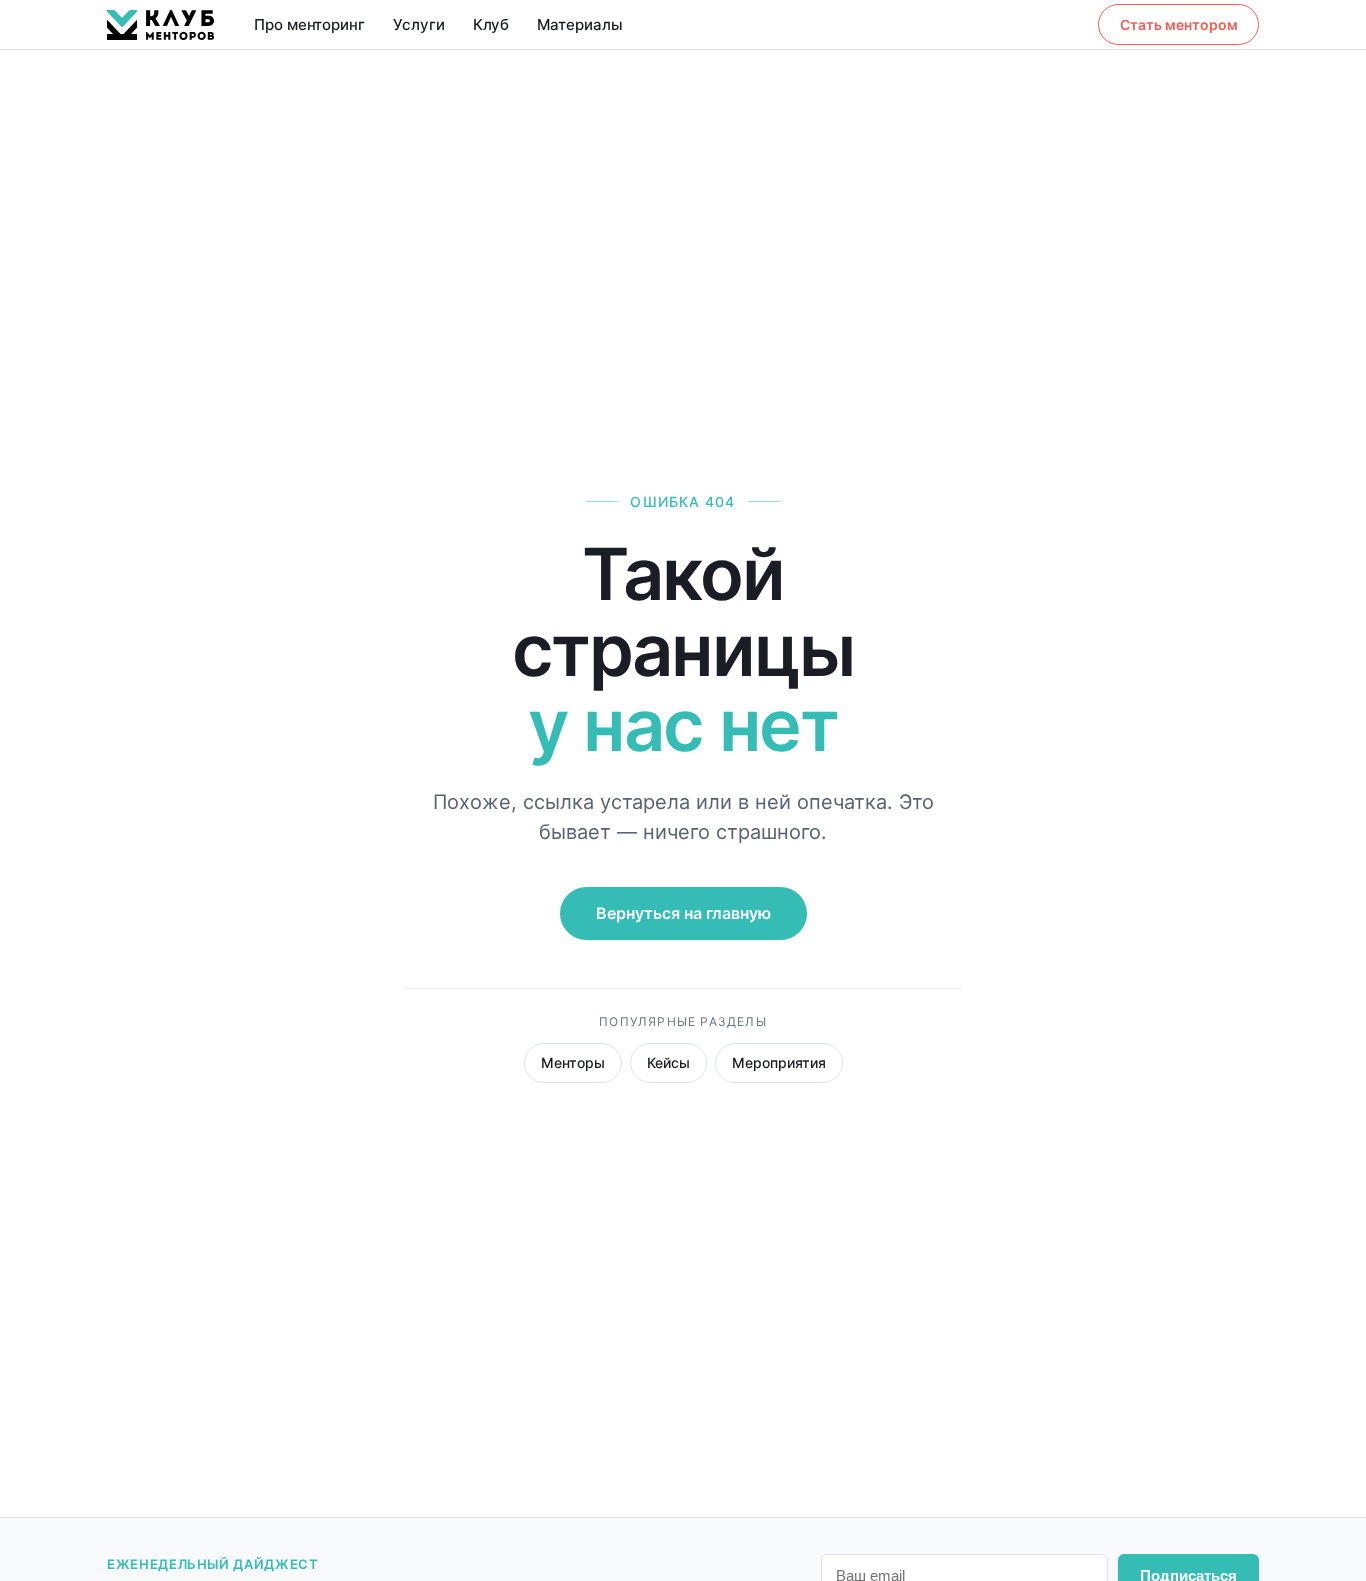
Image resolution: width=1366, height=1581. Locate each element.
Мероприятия (779, 1062)
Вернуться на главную (683, 913)
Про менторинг (309, 24)
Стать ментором (1179, 24)
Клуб (491, 24)
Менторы (573, 1062)
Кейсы (668, 1062)
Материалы (579, 24)
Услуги (419, 24)
